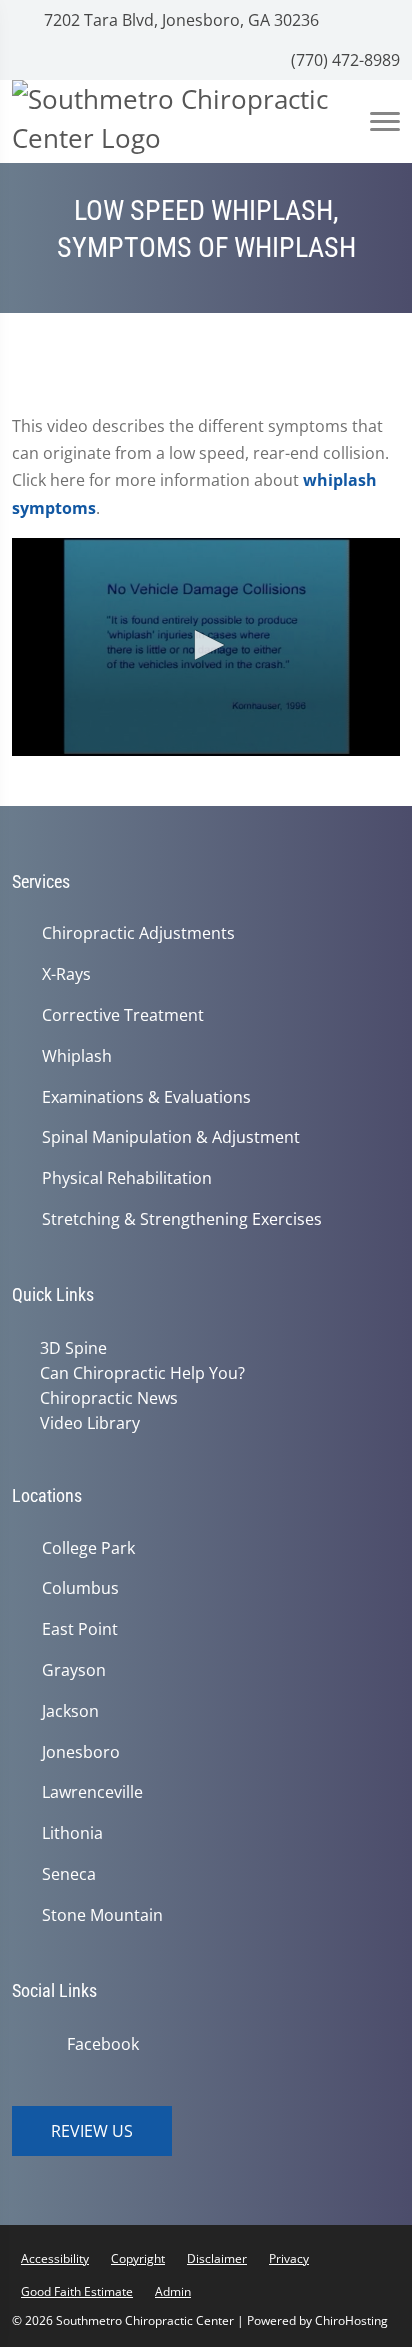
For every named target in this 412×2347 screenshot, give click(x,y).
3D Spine (73, 1348)
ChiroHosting (351, 2320)
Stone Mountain (102, 1915)
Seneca (69, 1874)
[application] (206, 647)
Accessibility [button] (55, 2258)
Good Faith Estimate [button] (77, 2291)
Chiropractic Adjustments (138, 933)
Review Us (92, 2131)
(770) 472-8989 (343, 60)
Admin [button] (173, 2291)
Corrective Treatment (123, 1015)
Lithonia (72, 1833)
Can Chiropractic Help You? (142, 1373)
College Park (88, 1548)
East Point (80, 1629)
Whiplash (77, 1056)
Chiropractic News (109, 1398)
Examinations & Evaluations (146, 1097)
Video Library (90, 1423)
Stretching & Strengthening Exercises (182, 1219)
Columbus (80, 1588)
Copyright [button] (138, 2258)
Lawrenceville (92, 1792)
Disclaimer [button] (217, 2258)
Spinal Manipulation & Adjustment (171, 1137)
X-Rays (66, 974)
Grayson (74, 1670)
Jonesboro (81, 1752)
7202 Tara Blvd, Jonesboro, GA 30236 (179, 20)
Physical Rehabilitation (127, 1178)
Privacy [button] (289, 2258)
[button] (206, 645)
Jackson (70, 1711)
